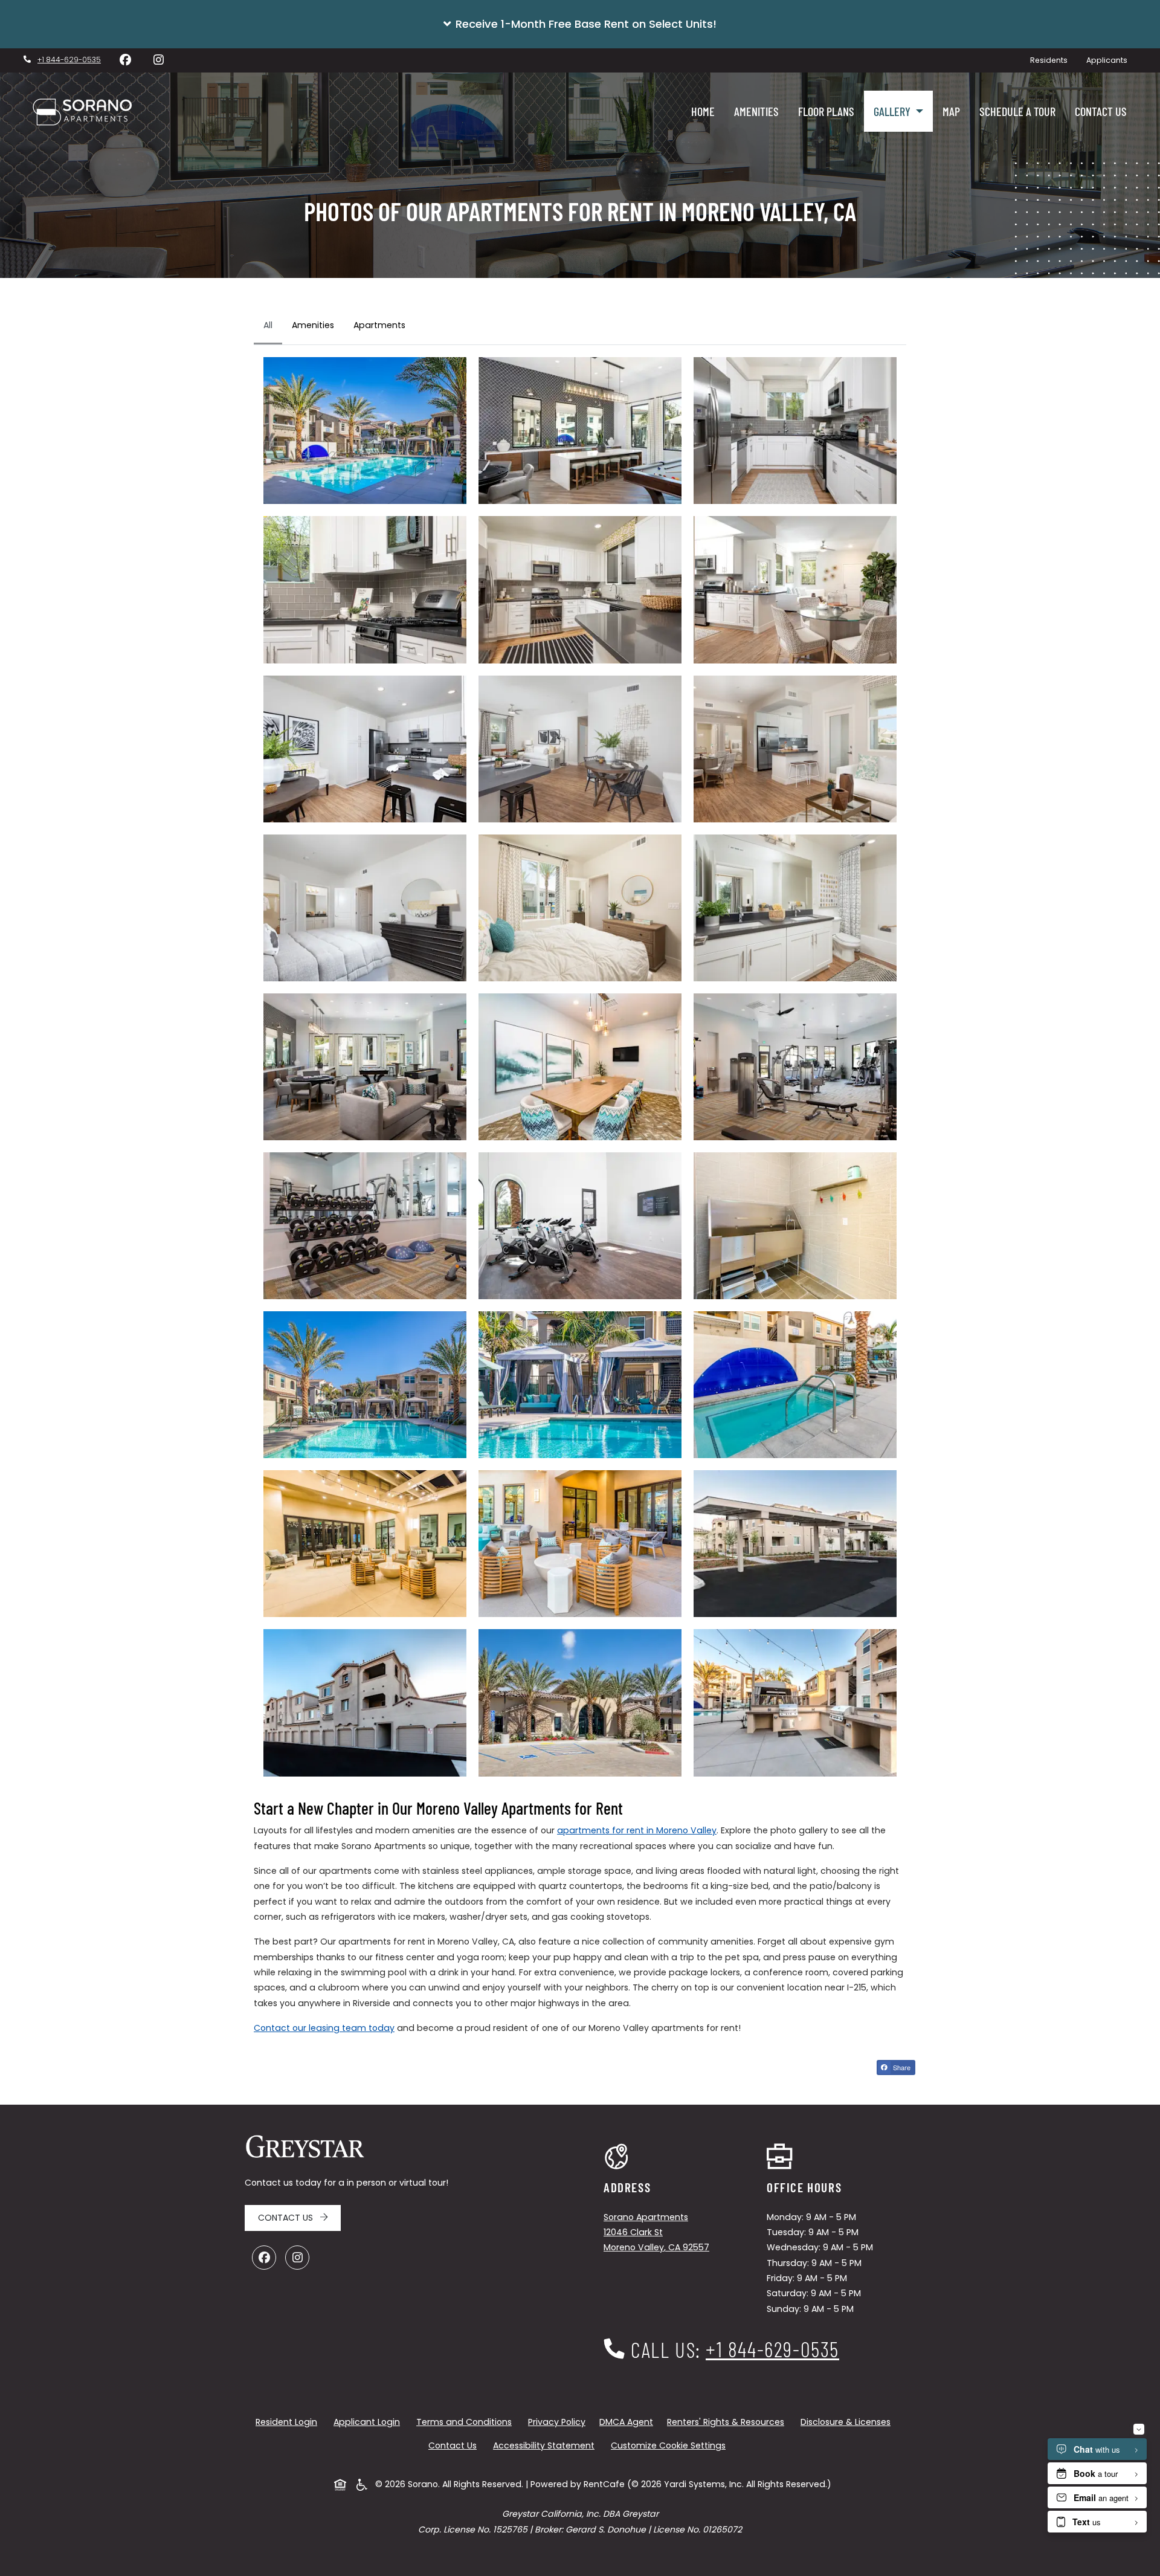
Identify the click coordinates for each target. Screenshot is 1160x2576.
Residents (1053, 60)
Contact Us (1101, 111)
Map (951, 111)
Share (903, 2068)
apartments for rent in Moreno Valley (637, 1830)
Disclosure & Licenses (848, 2422)
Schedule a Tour (1017, 111)
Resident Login (289, 2422)
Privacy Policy (559, 2422)
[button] (580, 24)
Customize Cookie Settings (668, 2445)
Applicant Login (369, 2422)
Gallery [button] (893, 111)
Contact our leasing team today (324, 2028)
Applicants (1111, 60)
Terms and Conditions (466, 2422)
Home (703, 111)
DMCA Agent (629, 2422)
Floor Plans (826, 111)
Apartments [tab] (379, 325)
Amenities (756, 111)
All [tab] (268, 325)
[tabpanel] (580, 1067)
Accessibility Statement (546, 2445)
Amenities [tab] (313, 325)
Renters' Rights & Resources (728, 2422)
